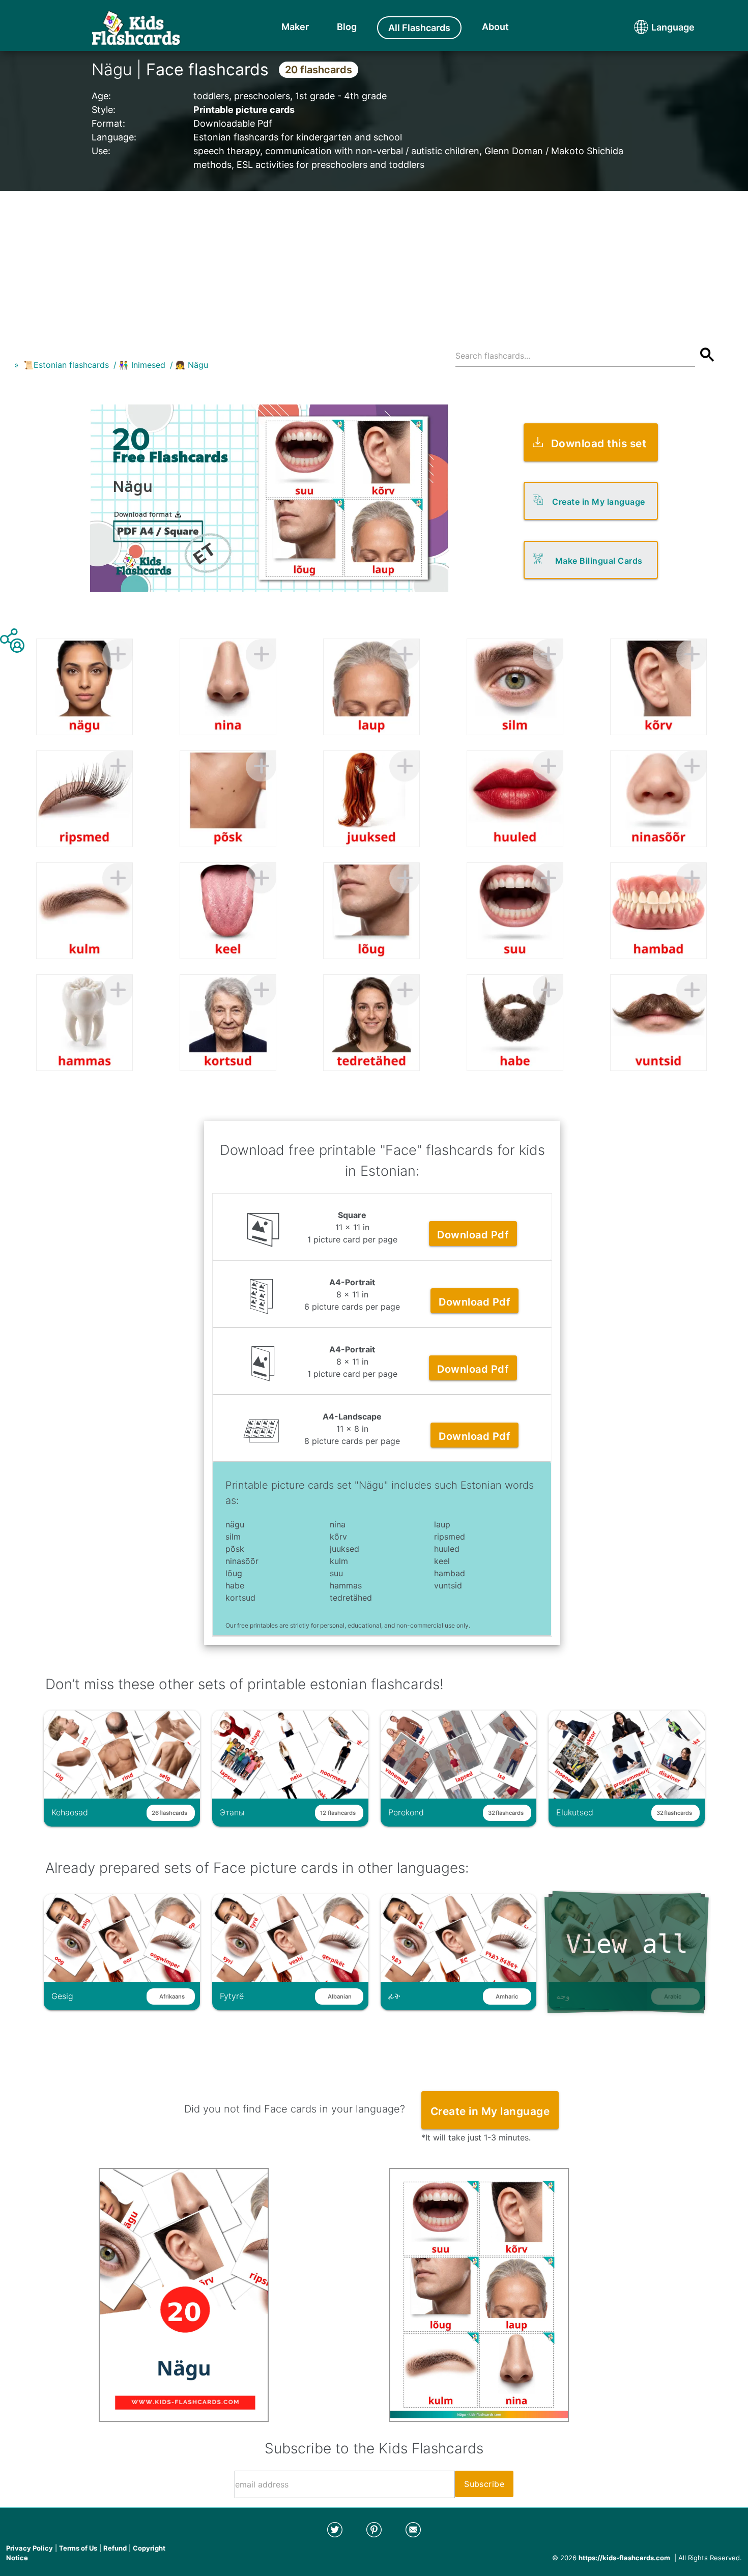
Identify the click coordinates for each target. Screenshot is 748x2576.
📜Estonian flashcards (66, 365)
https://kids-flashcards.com (624, 2558)
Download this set (599, 443)
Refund (115, 2548)
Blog (347, 27)
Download (473, 1235)
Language (654, 27)
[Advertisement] (374, 262)
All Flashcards (419, 28)
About (495, 27)
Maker (295, 27)
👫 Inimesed (142, 365)
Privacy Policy (30, 2548)
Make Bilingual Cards (599, 561)
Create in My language (599, 502)
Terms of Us (78, 2548)
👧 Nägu (192, 365)
